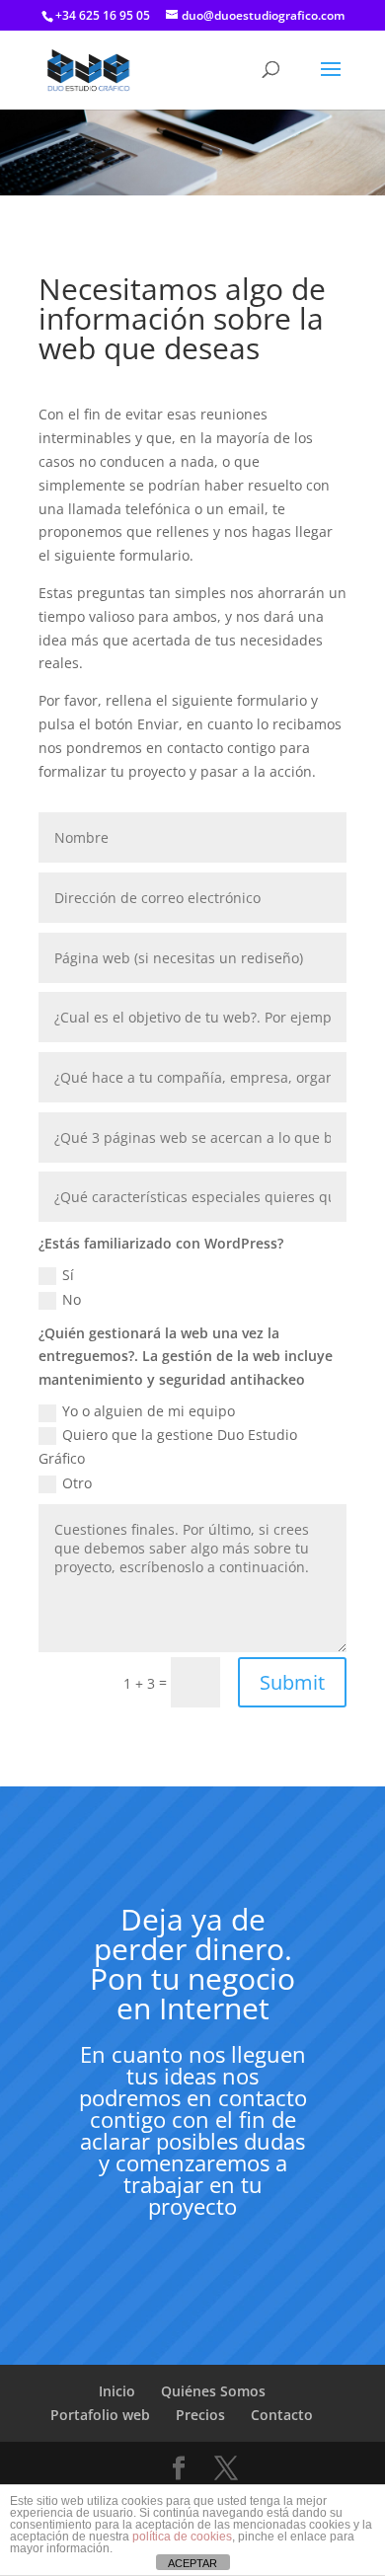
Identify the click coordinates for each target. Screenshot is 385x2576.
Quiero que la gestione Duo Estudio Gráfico (168, 1446)
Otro (77, 1483)
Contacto (282, 2415)
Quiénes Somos (213, 2391)
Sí (68, 1275)
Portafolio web (100, 2415)
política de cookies (182, 2537)
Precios (200, 2415)
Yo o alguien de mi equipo (149, 1411)
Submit (292, 1682)
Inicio (117, 2391)
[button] (331, 82)
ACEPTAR (192, 2563)
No (72, 1299)
